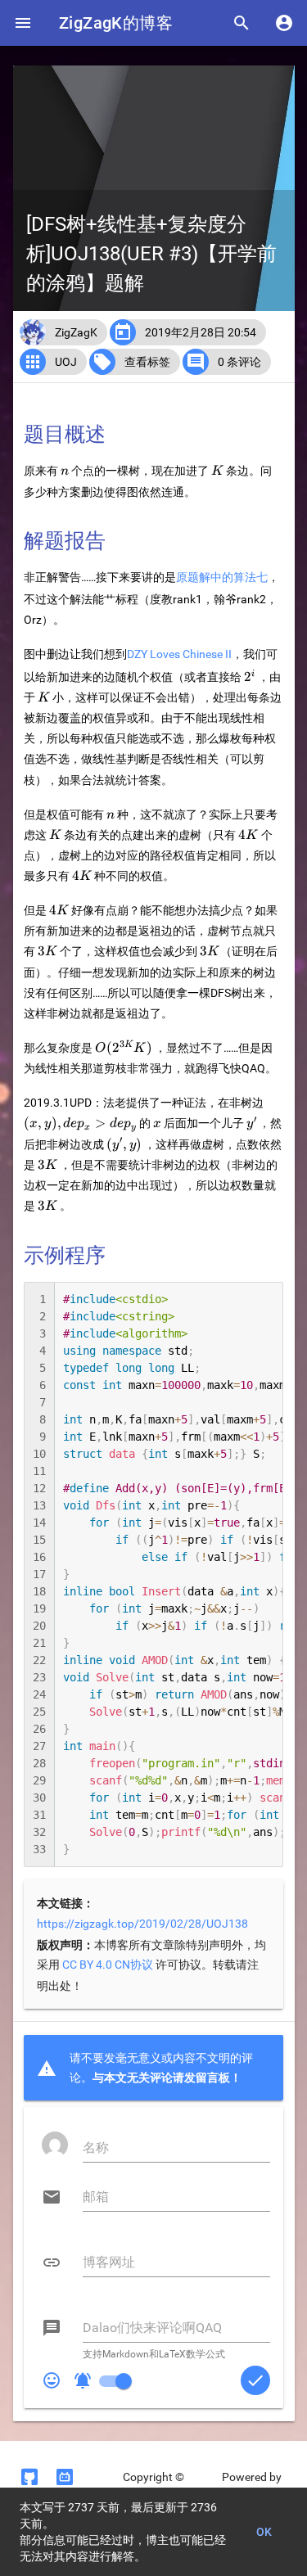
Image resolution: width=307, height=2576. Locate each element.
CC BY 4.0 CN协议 (108, 1965)
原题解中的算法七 (222, 577)
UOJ (66, 362)
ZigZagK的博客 (116, 23)
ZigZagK (76, 332)
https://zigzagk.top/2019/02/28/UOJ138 (142, 1924)
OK (264, 2532)
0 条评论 (239, 362)
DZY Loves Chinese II (179, 654)
